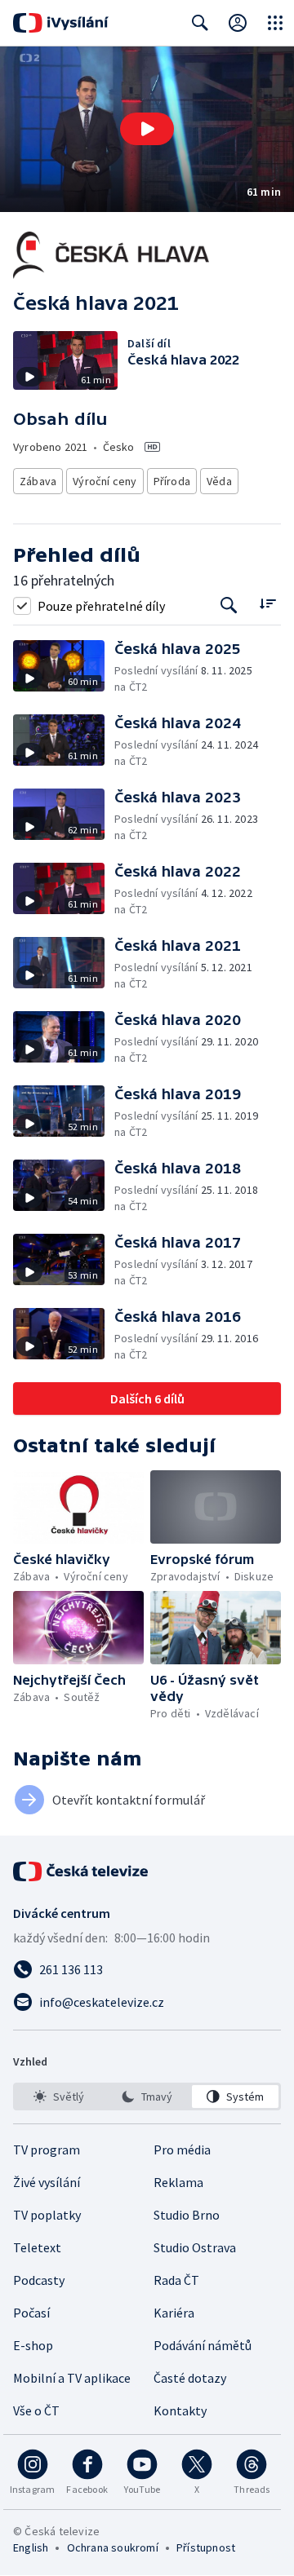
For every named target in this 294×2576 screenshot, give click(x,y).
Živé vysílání (47, 2182)
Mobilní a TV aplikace (72, 2378)
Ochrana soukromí (113, 2547)
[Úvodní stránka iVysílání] (61, 23)
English (31, 2547)
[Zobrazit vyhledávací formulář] (200, 23)
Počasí (31, 2313)
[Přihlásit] (238, 23)
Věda (219, 481)
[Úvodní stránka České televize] (82, 1871)
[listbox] (147, 2097)
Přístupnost (206, 2547)
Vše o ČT (36, 2410)
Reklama (178, 2182)
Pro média (182, 2150)
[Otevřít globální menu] (275, 23)
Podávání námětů (203, 2345)
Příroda (172, 481)
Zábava (38, 481)
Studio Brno (187, 2215)
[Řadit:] (267, 604)
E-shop (33, 2345)
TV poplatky (47, 2215)
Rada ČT (176, 2280)
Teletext (37, 2247)
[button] (147, 129)
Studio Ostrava (195, 2247)
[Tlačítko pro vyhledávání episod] (229, 605)
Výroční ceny (105, 481)
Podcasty (39, 2280)
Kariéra (174, 2313)
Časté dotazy (190, 2378)
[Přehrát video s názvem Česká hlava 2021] (147, 129)
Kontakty (180, 2410)
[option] (59, 2097)
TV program (47, 2150)
